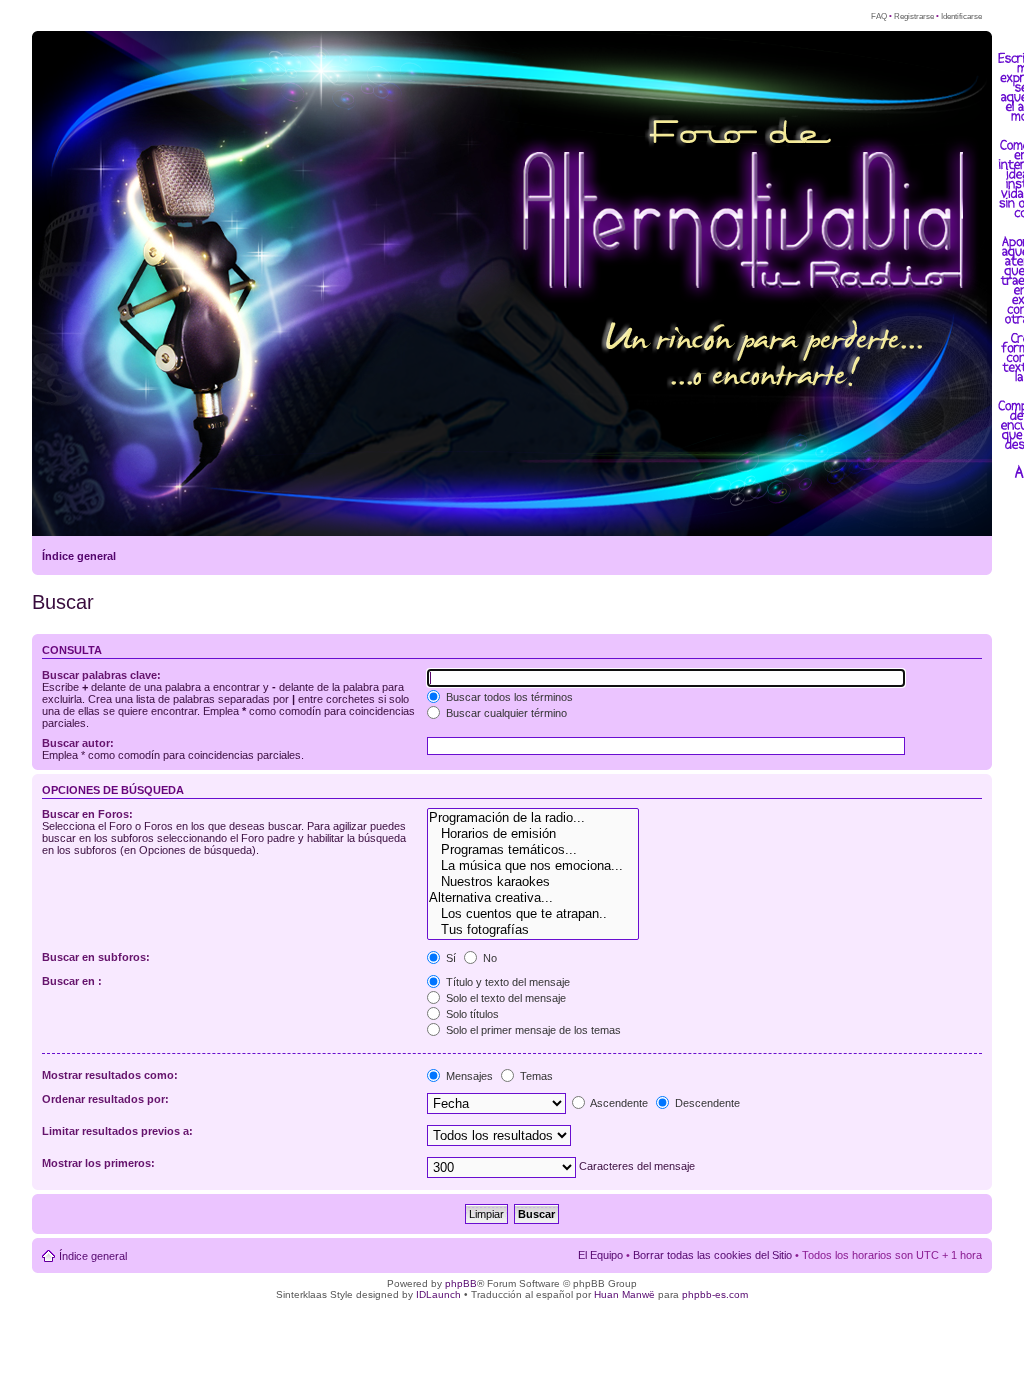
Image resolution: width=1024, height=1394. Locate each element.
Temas (535, 1076)
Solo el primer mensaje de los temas (532, 1030)
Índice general (79, 556)
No (488, 958)
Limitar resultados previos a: (117, 1131)
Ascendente (618, 1103)
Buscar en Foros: (87, 814)
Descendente (706, 1103)
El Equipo (600, 1255)
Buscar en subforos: (96, 957)
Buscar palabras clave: (101, 675)
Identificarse (961, 16)
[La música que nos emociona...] (532, 866)
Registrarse (914, 16)
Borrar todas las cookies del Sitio (712, 1255)
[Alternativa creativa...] (532, 898)
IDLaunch (438, 1294)
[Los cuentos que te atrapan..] (532, 914)
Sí (449, 958)
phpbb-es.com (715, 1294)
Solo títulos (471, 1014)
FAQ (879, 16)
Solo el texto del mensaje (504, 998)
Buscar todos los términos (508, 697)
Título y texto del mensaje (506, 982)
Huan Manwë (624, 1294)
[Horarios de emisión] (532, 834)
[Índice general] (70, 461)
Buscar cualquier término (505, 713)
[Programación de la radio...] (532, 818)
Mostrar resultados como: (110, 1075)
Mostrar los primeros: (98, 1163)
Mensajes (468, 1076)
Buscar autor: (78, 743)
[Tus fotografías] (532, 930)
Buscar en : (72, 981)
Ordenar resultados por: (105, 1099)
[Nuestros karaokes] (532, 882)
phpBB (461, 1283)
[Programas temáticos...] (532, 850)
